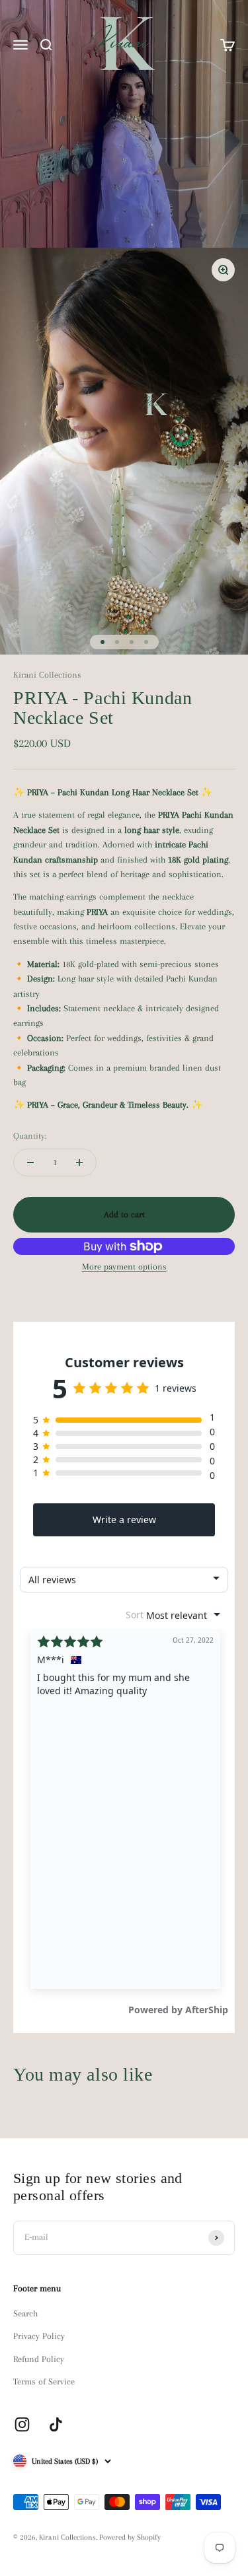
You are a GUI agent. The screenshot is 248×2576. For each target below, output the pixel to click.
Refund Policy (39, 2359)
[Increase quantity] (79, 1163)
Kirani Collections (47, 675)
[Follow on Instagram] (22, 2424)
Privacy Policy (39, 2336)
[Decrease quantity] (30, 1163)
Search (25, 2313)
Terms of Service (44, 2381)
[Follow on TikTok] (56, 2424)
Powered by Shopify (130, 2537)
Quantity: (30, 1136)
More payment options (124, 1267)
